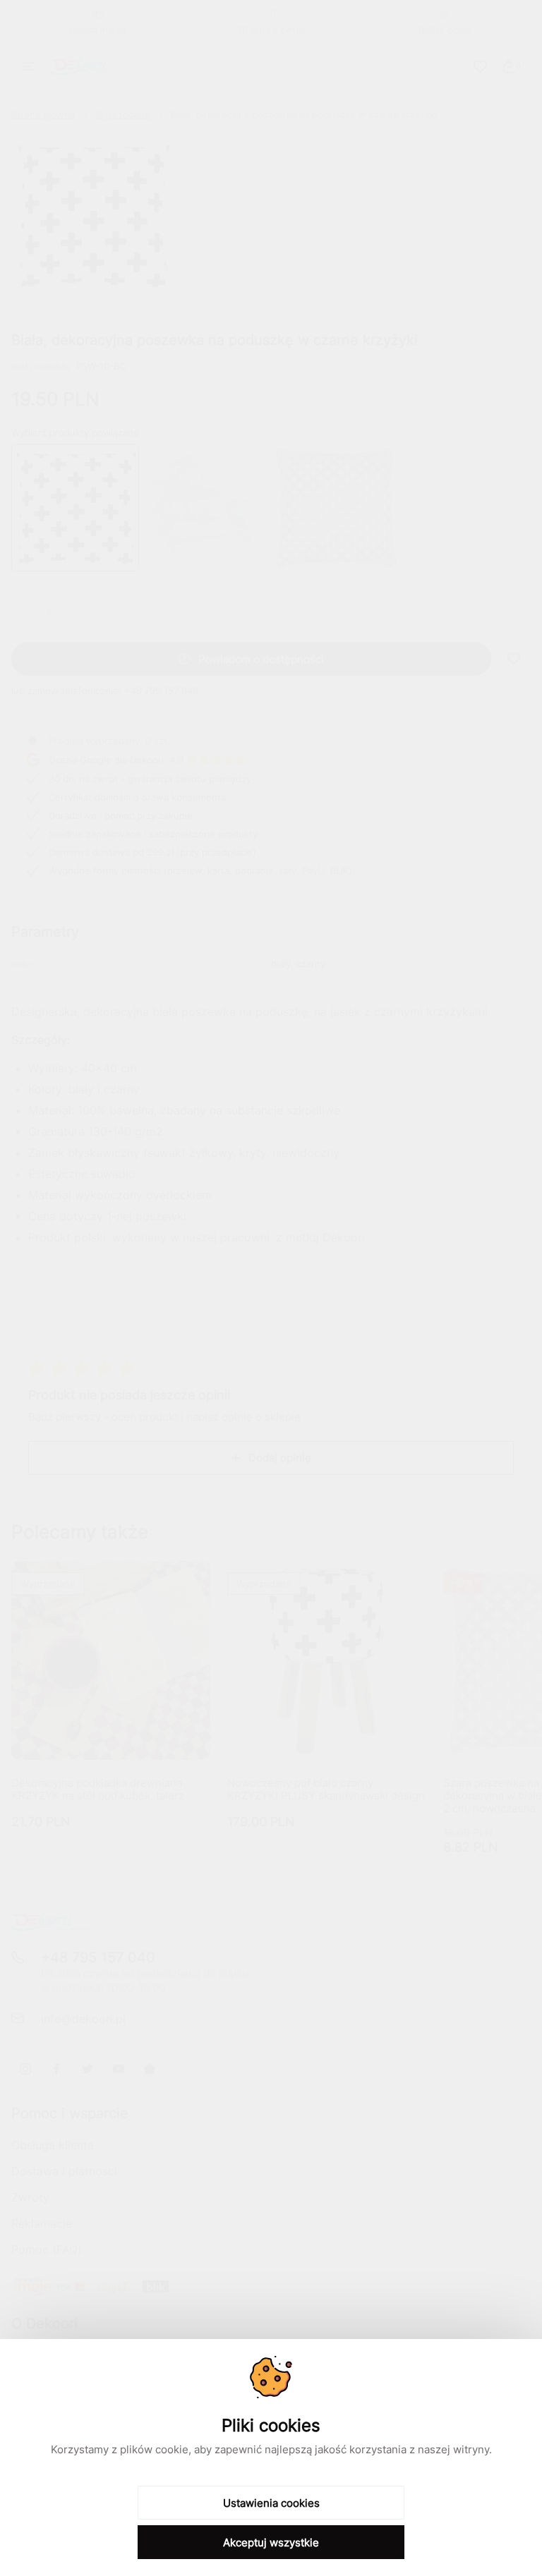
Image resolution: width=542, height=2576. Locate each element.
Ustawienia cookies (271, 2503)
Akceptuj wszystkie (271, 2542)
